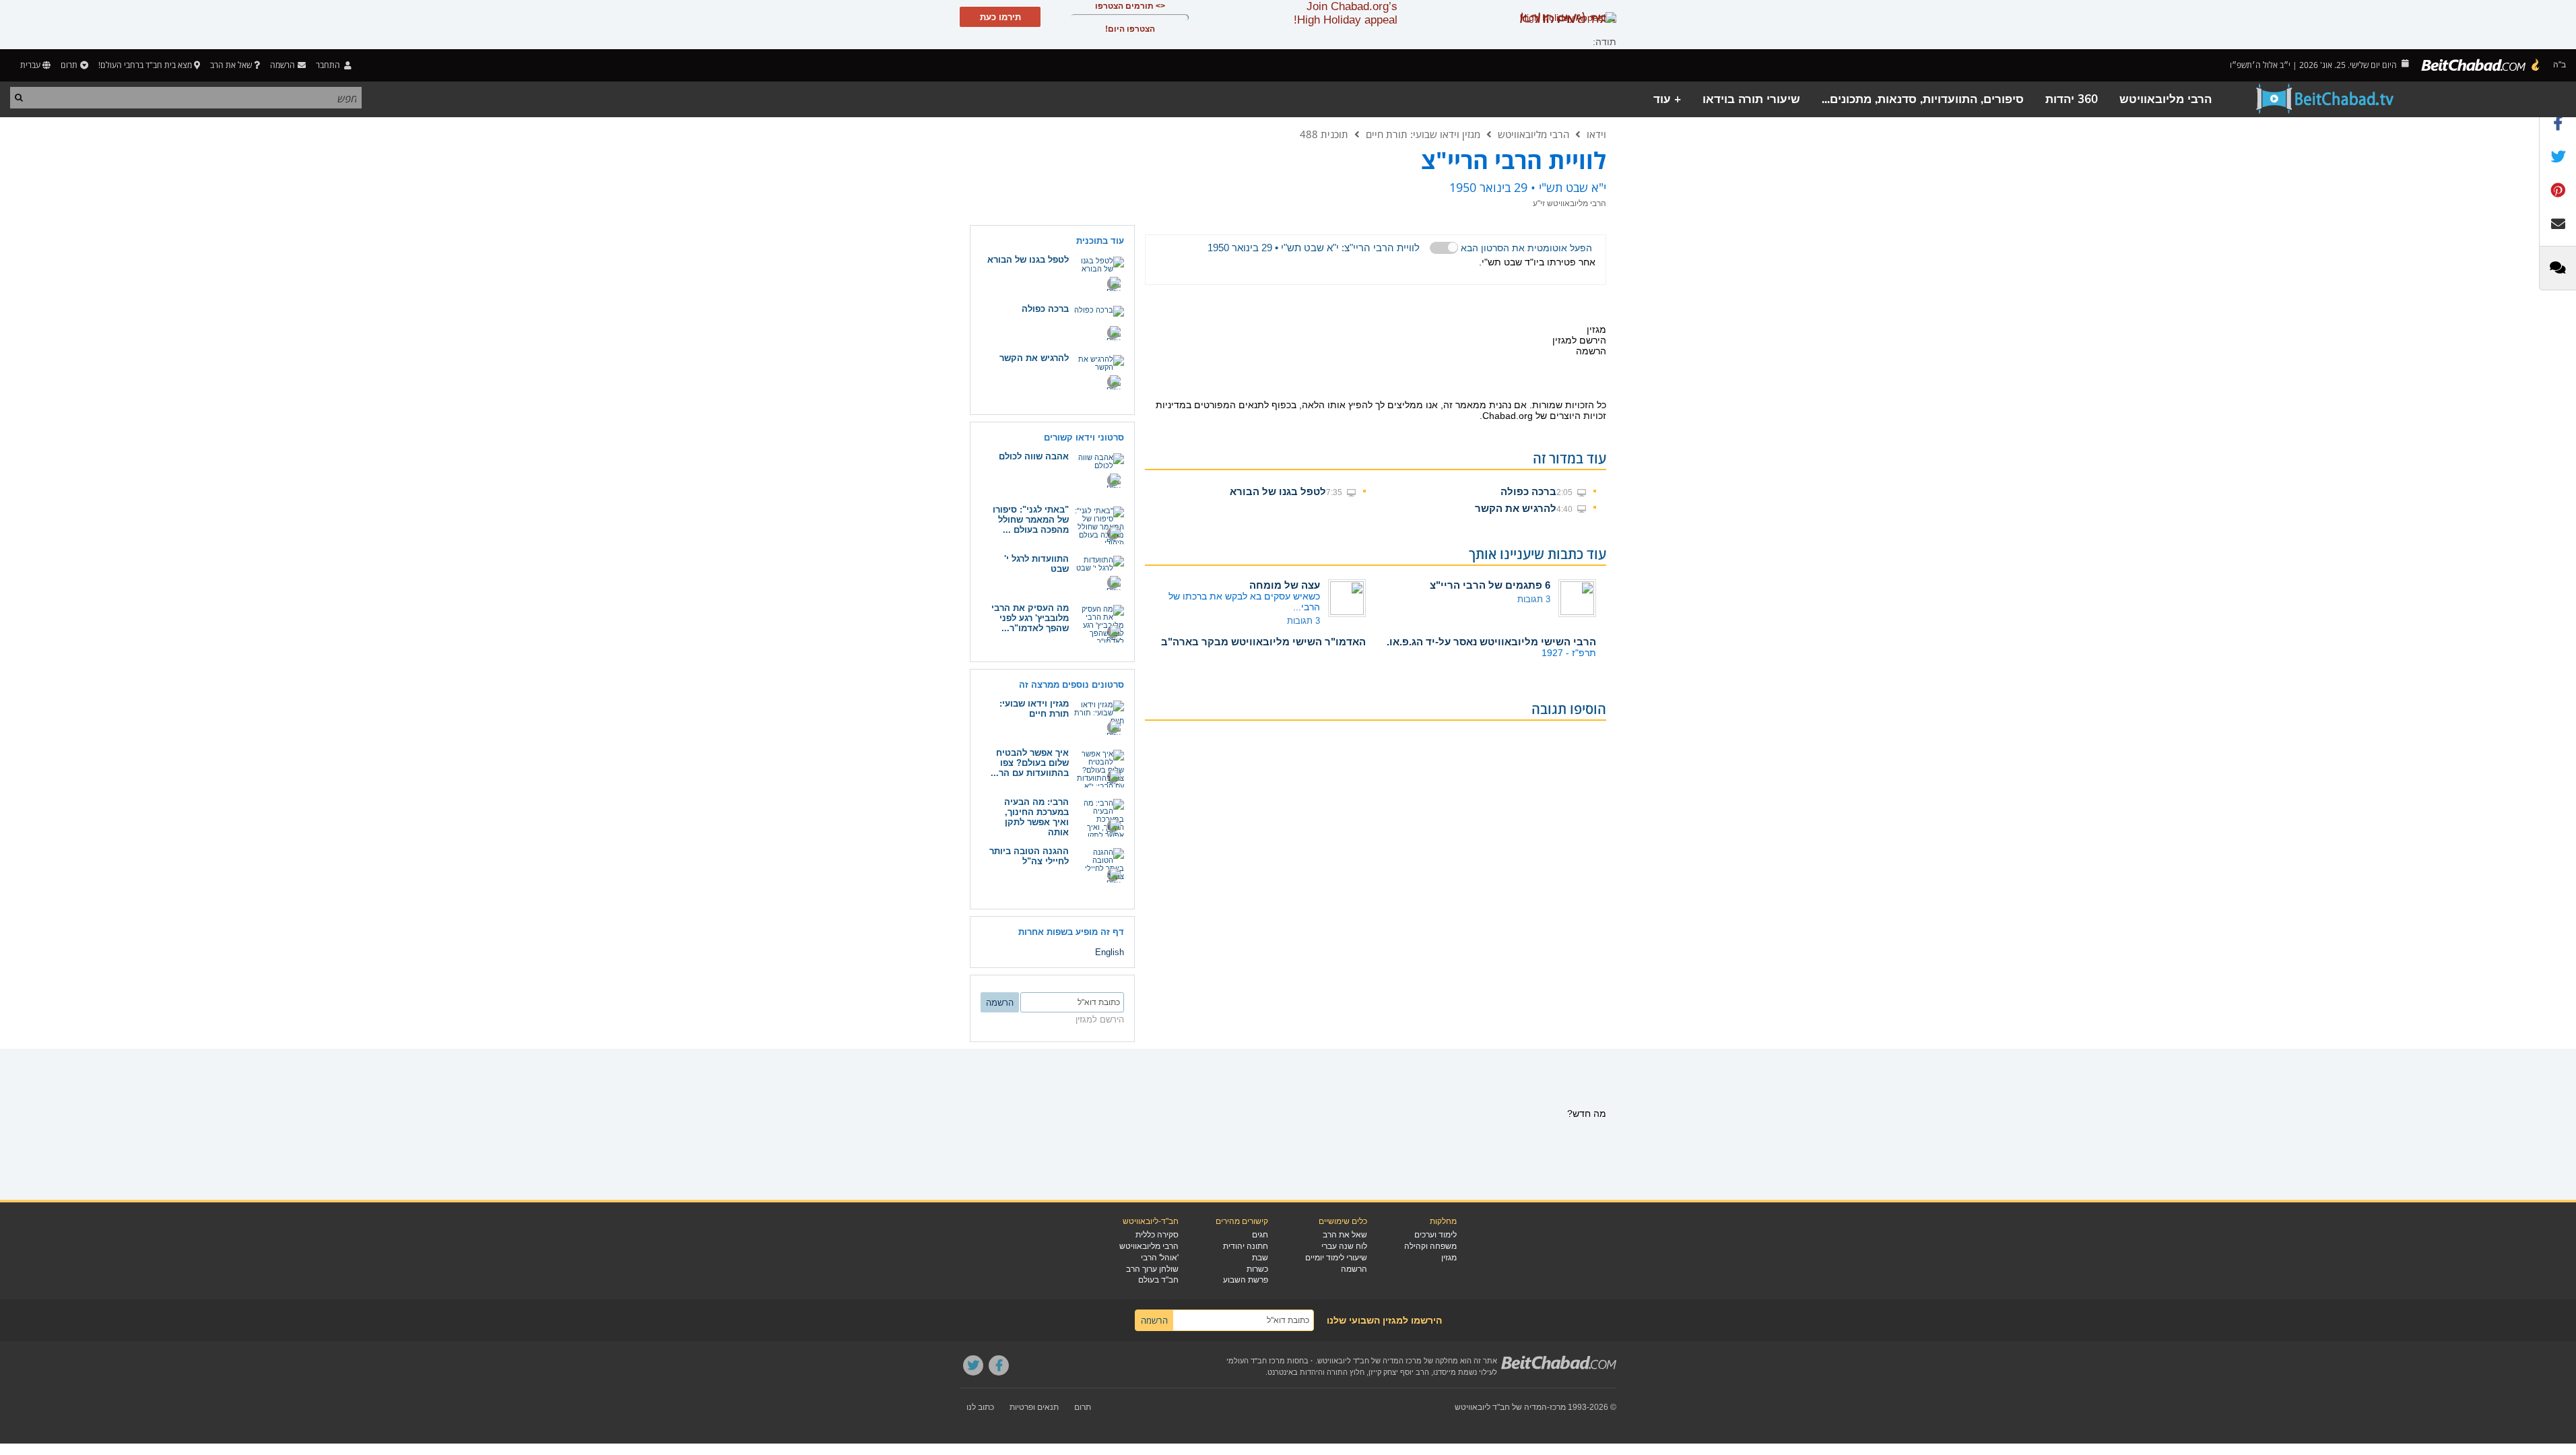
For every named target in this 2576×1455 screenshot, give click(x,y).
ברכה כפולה (1528, 491)
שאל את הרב (231, 65)
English (1110, 952)
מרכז (1558, 1407)
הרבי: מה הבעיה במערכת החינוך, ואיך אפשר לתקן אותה (1036, 817)
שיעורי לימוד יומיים (1336, 1258)
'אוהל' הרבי (1160, 1258)
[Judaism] (2481, 65)
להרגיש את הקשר (1516, 508)
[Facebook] (999, 1365)
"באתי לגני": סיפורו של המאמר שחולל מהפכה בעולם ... (1031, 520)
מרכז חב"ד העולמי (1256, 1361)
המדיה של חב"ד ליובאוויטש (1501, 1407)
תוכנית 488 (1324, 134)
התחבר (329, 65)
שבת (1260, 1258)
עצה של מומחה (1285, 585)
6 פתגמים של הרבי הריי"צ (1490, 585)
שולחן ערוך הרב (1152, 1269)
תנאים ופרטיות (1034, 1407)
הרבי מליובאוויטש (2166, 99)
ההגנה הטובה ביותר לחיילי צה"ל (1029, 856)
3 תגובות (1534, 599)
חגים (1260, 1235)
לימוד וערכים (1435, 1235)
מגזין (1449, 1258)
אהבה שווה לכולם (1034, 456)
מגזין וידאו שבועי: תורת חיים (1423, 134)
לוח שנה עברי (1344, 1246)
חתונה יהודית (1246, 1246)
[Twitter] (973, 1365)
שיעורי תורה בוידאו (1751, 99)
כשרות (1257, 1269)
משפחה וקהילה (1430, 1246)
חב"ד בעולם (1158, 1280)
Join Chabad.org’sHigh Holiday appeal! (1346, 13)
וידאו (1596, 134)
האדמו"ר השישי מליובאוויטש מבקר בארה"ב (1263, 642)
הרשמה (1354, 1269)
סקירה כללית (1157, 1235)
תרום (69, 65)
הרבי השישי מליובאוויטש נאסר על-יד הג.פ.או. (1491, 642)
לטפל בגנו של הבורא (1278, 491)
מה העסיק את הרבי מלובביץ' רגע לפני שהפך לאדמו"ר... (1030, 618)
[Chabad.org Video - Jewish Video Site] (2325, 99)
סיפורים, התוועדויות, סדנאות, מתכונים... (1923, 99)
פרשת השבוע (1246, 1280)
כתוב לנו (980, 1407)
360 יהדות (2072, 99)
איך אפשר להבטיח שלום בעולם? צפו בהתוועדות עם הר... (1030, 763)
